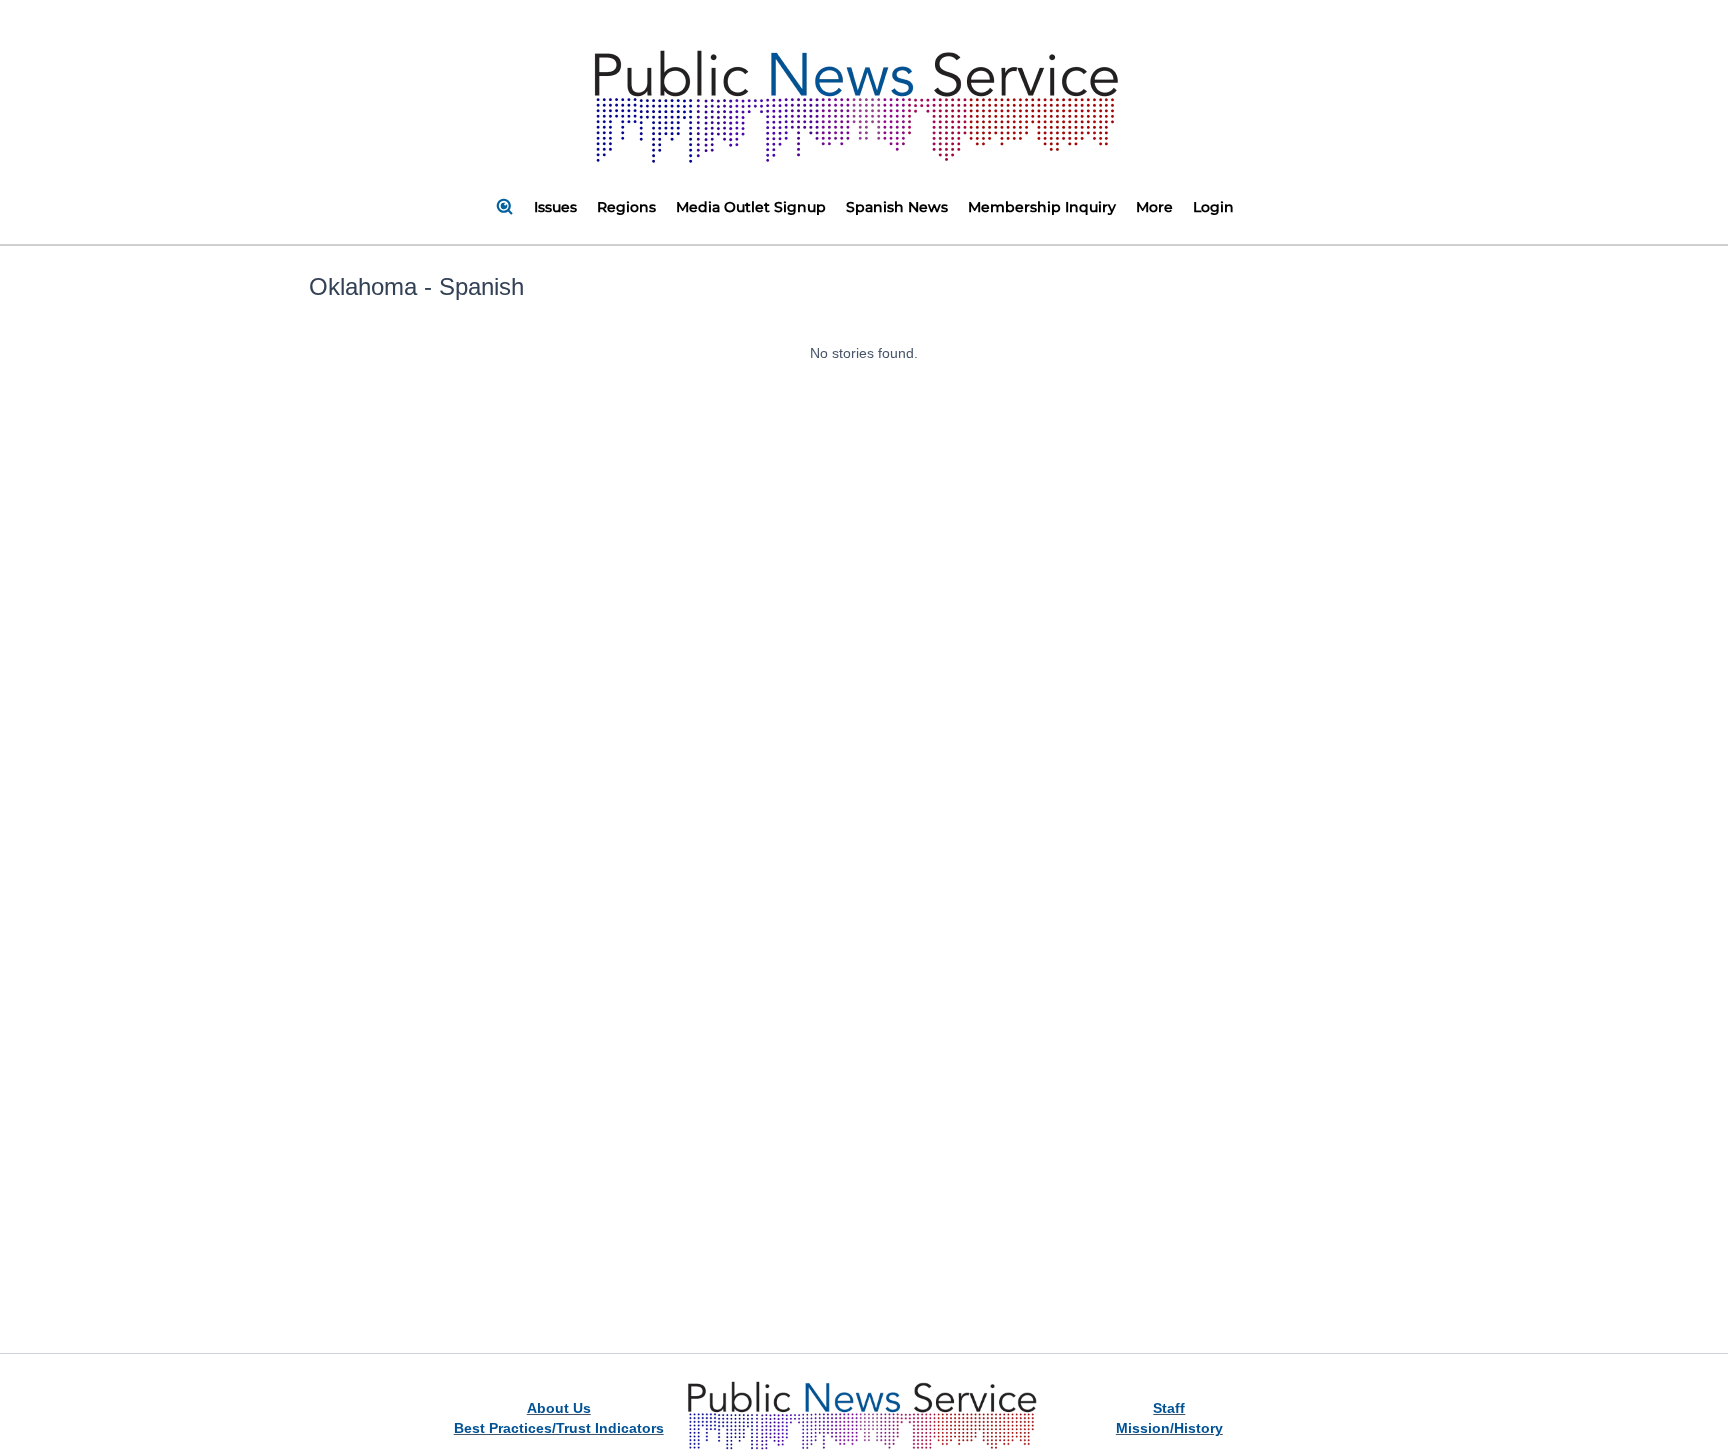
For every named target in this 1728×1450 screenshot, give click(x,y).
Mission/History (1169, 1428)
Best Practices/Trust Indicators (559, 1428)
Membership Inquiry (1042, 207)
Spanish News (897, 207)
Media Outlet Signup (751, 207)
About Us (559, 1408)
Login (1213, 207)
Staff (1169, 1408)
